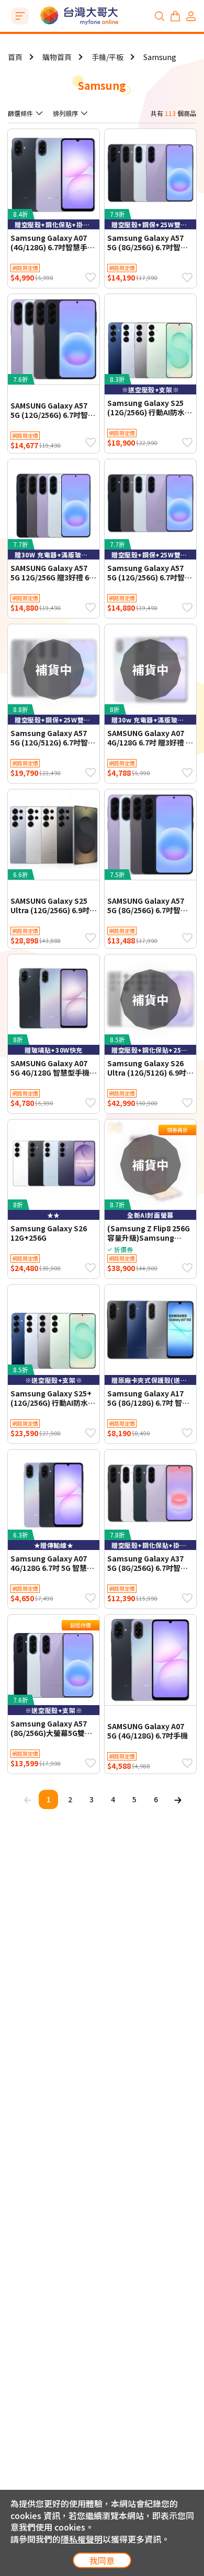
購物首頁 (57, 57)
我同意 (102, 2560)
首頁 (15, 57)
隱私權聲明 (82, 2539)
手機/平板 (107, 57)
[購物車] (175, 16)
